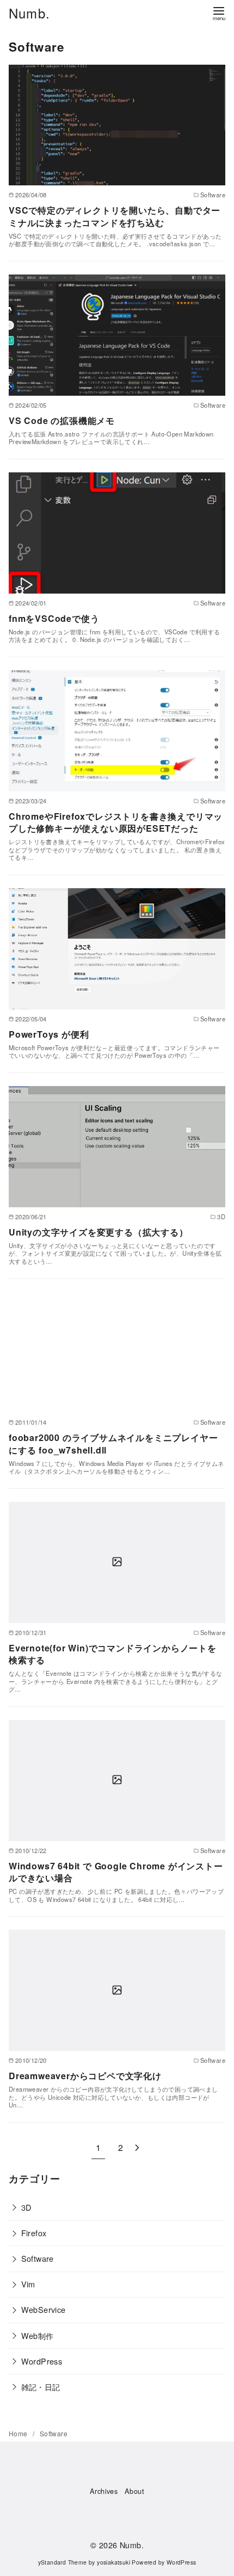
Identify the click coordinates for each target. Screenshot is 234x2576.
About (134, 2491)
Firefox (34, 2233)
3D (26, 2207)
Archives (104, 2491)
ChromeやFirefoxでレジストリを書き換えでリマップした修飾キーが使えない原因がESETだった (116, 822)
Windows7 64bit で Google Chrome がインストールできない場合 (116, 1872)
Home (19, 2433)
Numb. (29, 13)
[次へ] (137, 2147)
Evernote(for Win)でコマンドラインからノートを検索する (113, 1654)
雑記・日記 (41, 2387)
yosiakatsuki (113, 2562)
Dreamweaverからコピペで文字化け (85, 2076)
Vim (28, 2284)
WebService (44, 2309)
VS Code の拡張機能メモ (62, 420)
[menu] (219, 13)
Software (38, 2258)
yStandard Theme (63, 2562)
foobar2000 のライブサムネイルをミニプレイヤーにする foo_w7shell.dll (113, 1443)
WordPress (42, 2361)
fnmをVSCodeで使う (54, 618)
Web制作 (38, 2335)
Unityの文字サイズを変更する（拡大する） (98, 1232)
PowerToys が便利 (49, 1034)
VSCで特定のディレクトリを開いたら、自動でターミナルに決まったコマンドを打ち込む (115, 216)
